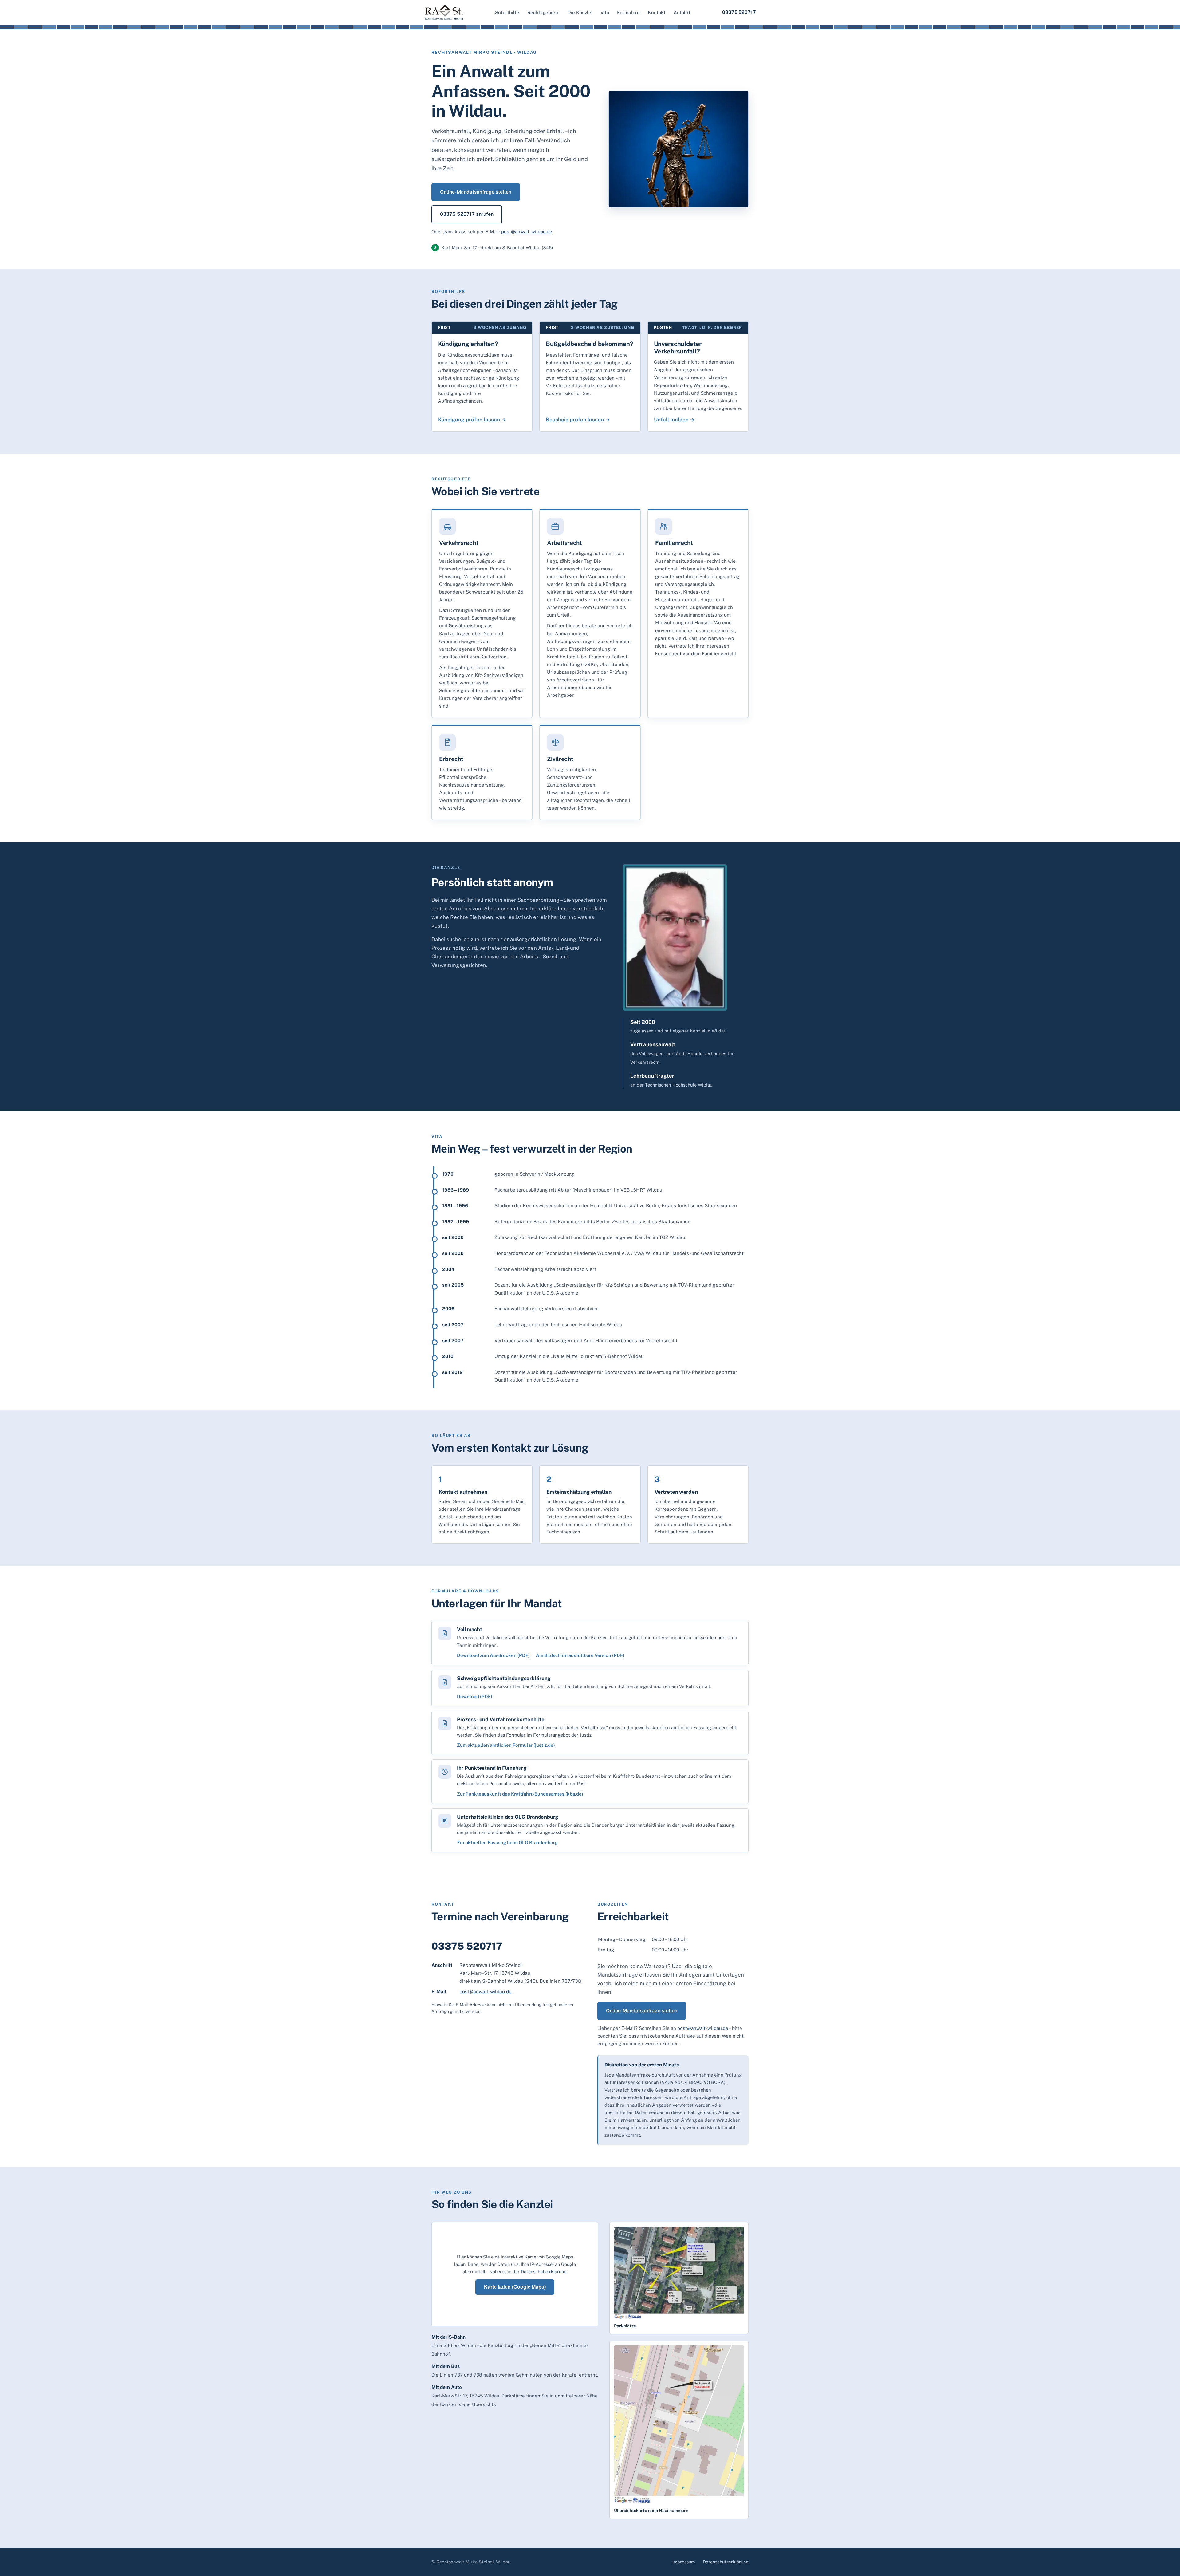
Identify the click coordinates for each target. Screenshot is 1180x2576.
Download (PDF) (475, 1696)
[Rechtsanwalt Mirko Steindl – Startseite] (444, 12)
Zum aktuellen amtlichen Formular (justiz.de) (506, 1745)
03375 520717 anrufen (467, 214)
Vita (605, 12)
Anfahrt (682, 12)
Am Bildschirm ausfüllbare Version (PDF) (580, 1655)
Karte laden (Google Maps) (515, 2287)
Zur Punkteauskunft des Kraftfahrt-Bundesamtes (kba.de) (520, 1794)
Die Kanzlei (580, 12)
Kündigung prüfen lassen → (472, 420)
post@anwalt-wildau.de (527, 232)
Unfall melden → (674, 420)
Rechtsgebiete (543, 12)
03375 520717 (739, 12)
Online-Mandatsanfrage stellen (476, 192)
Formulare (628, 12)
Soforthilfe (507, 12)
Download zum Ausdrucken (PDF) (493, 1655)
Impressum (684, 2562)
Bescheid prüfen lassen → (578, 420)
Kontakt (657, 12)
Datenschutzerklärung (544, 2272)
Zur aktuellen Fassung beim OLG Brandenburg (507, 1842)
